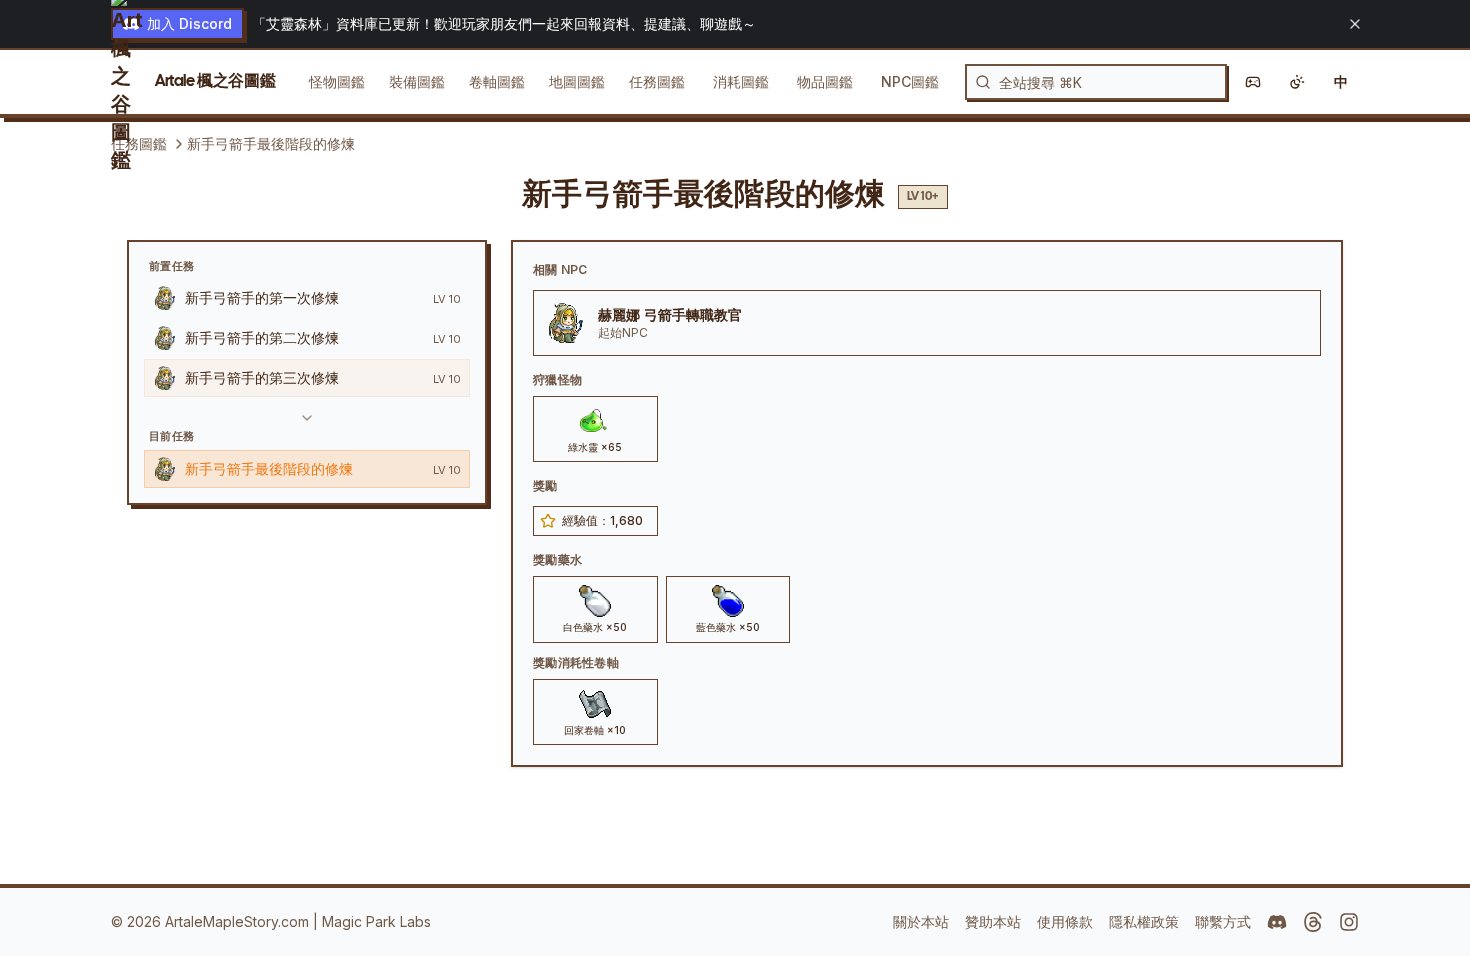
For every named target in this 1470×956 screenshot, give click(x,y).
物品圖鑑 (825, 81)
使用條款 (1065, 921)
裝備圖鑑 (417, 81)
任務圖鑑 (657, 81)
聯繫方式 (1223, 921)
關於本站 (921, 921)
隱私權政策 (1144, 921)
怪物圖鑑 (337, 81)
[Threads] (1313, 922)
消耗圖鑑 (741, 81)
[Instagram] (1349, 922)
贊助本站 (993, 921)
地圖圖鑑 (577, 81)
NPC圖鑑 (910, 81)
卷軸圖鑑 (497, 81)
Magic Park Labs (376, 921)
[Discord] (1277, 922)
